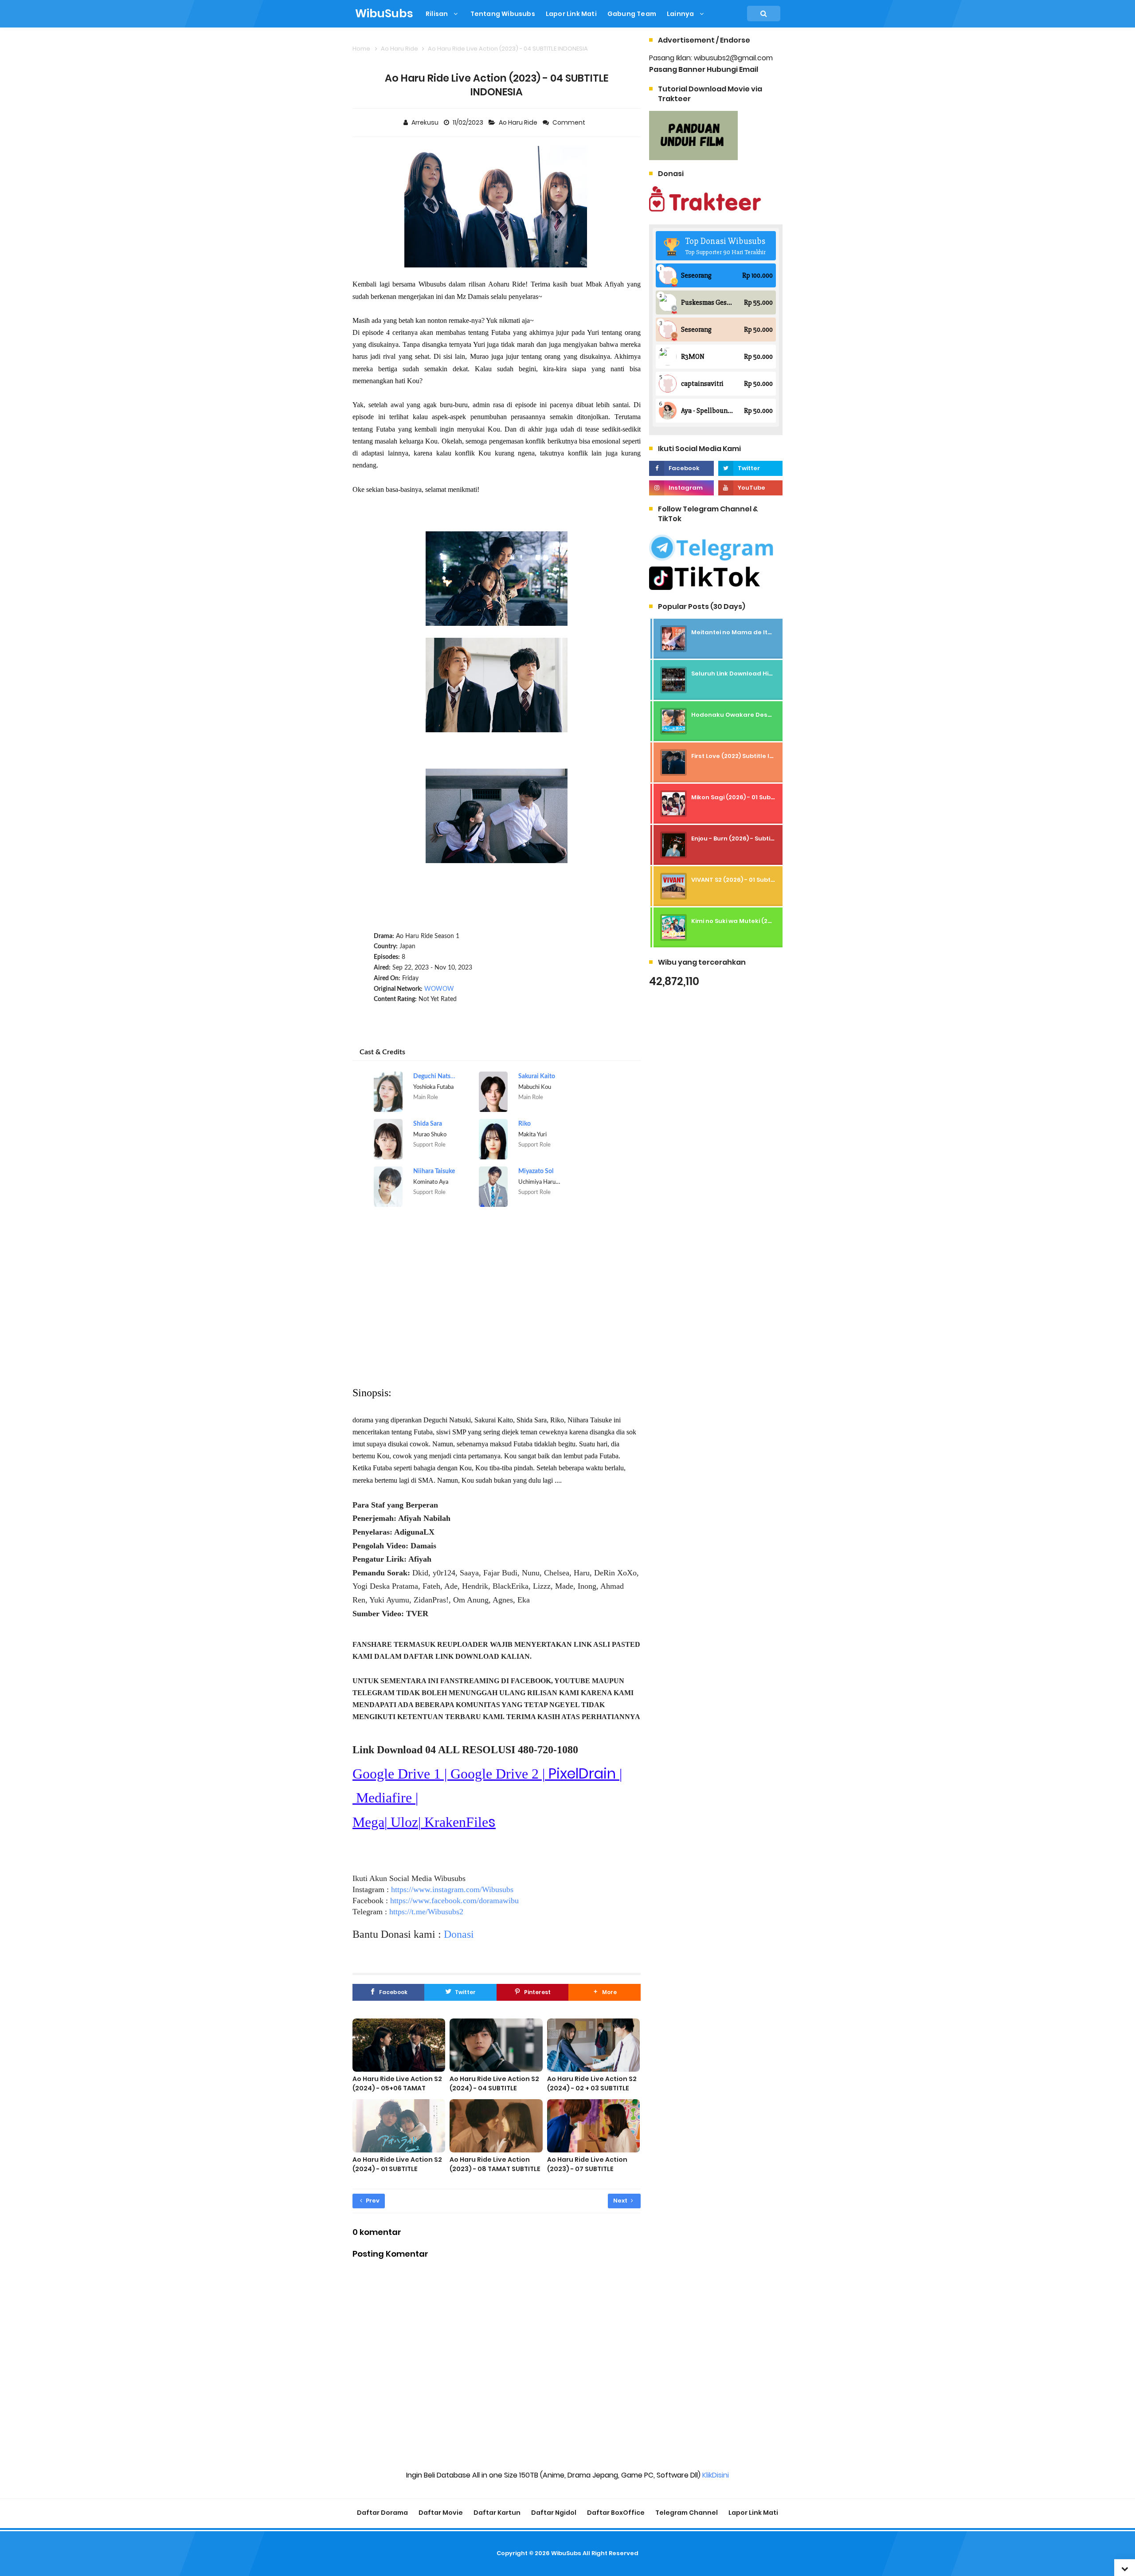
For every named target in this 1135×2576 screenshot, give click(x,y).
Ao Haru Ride (519, 122)
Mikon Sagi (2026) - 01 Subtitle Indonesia (753, 797)
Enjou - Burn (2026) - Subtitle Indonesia (751, 838)
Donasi (459, 1934)
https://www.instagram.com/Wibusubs (452, 1889)
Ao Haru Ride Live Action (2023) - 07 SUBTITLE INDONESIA (587, 2169)
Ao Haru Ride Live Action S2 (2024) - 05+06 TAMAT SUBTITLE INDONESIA (397, 2088)
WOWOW (439, 989)
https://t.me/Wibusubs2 (426, 1912)
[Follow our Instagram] (681, 488)
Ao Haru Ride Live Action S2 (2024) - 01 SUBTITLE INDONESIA (397, 2169)
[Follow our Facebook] (681, 468)
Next (621, 2201)
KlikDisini (716, 2475)
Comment (569, 122)
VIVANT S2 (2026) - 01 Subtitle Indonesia (752, 880)
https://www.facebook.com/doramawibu (454, 1901)
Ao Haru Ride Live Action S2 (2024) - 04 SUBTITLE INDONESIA (494, 2088)
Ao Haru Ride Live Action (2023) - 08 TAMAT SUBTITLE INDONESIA (495, 2169)
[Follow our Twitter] (750, 468)
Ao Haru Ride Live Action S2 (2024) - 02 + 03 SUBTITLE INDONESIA (592, 2088)
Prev (372, 2201)
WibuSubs (566, 2553)
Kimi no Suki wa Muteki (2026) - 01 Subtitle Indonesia (771, 921)
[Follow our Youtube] (750, 488)
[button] (604, 1992)
